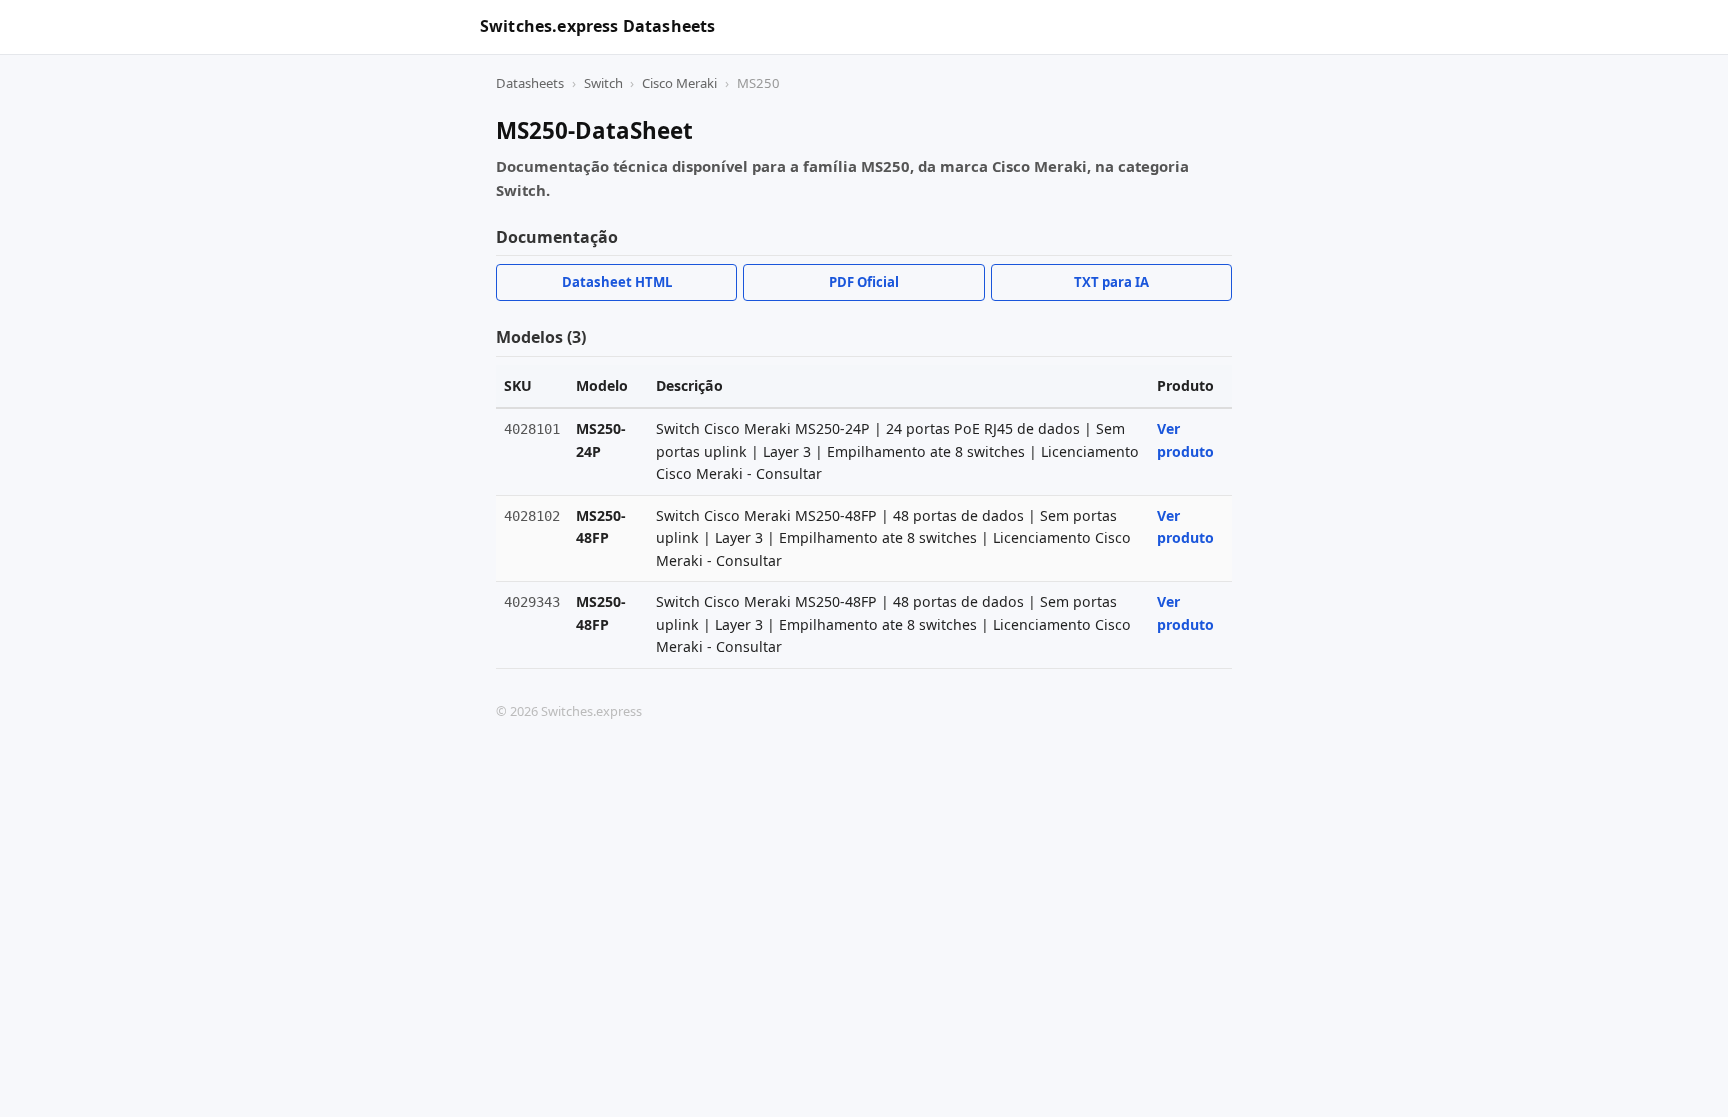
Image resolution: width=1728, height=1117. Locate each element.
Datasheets (530, 83)
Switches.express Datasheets (597, 26)
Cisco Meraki (679, 83)
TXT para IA (1111, 282)
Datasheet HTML (617, 282)
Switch (603, 83)
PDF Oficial (864, 282)
